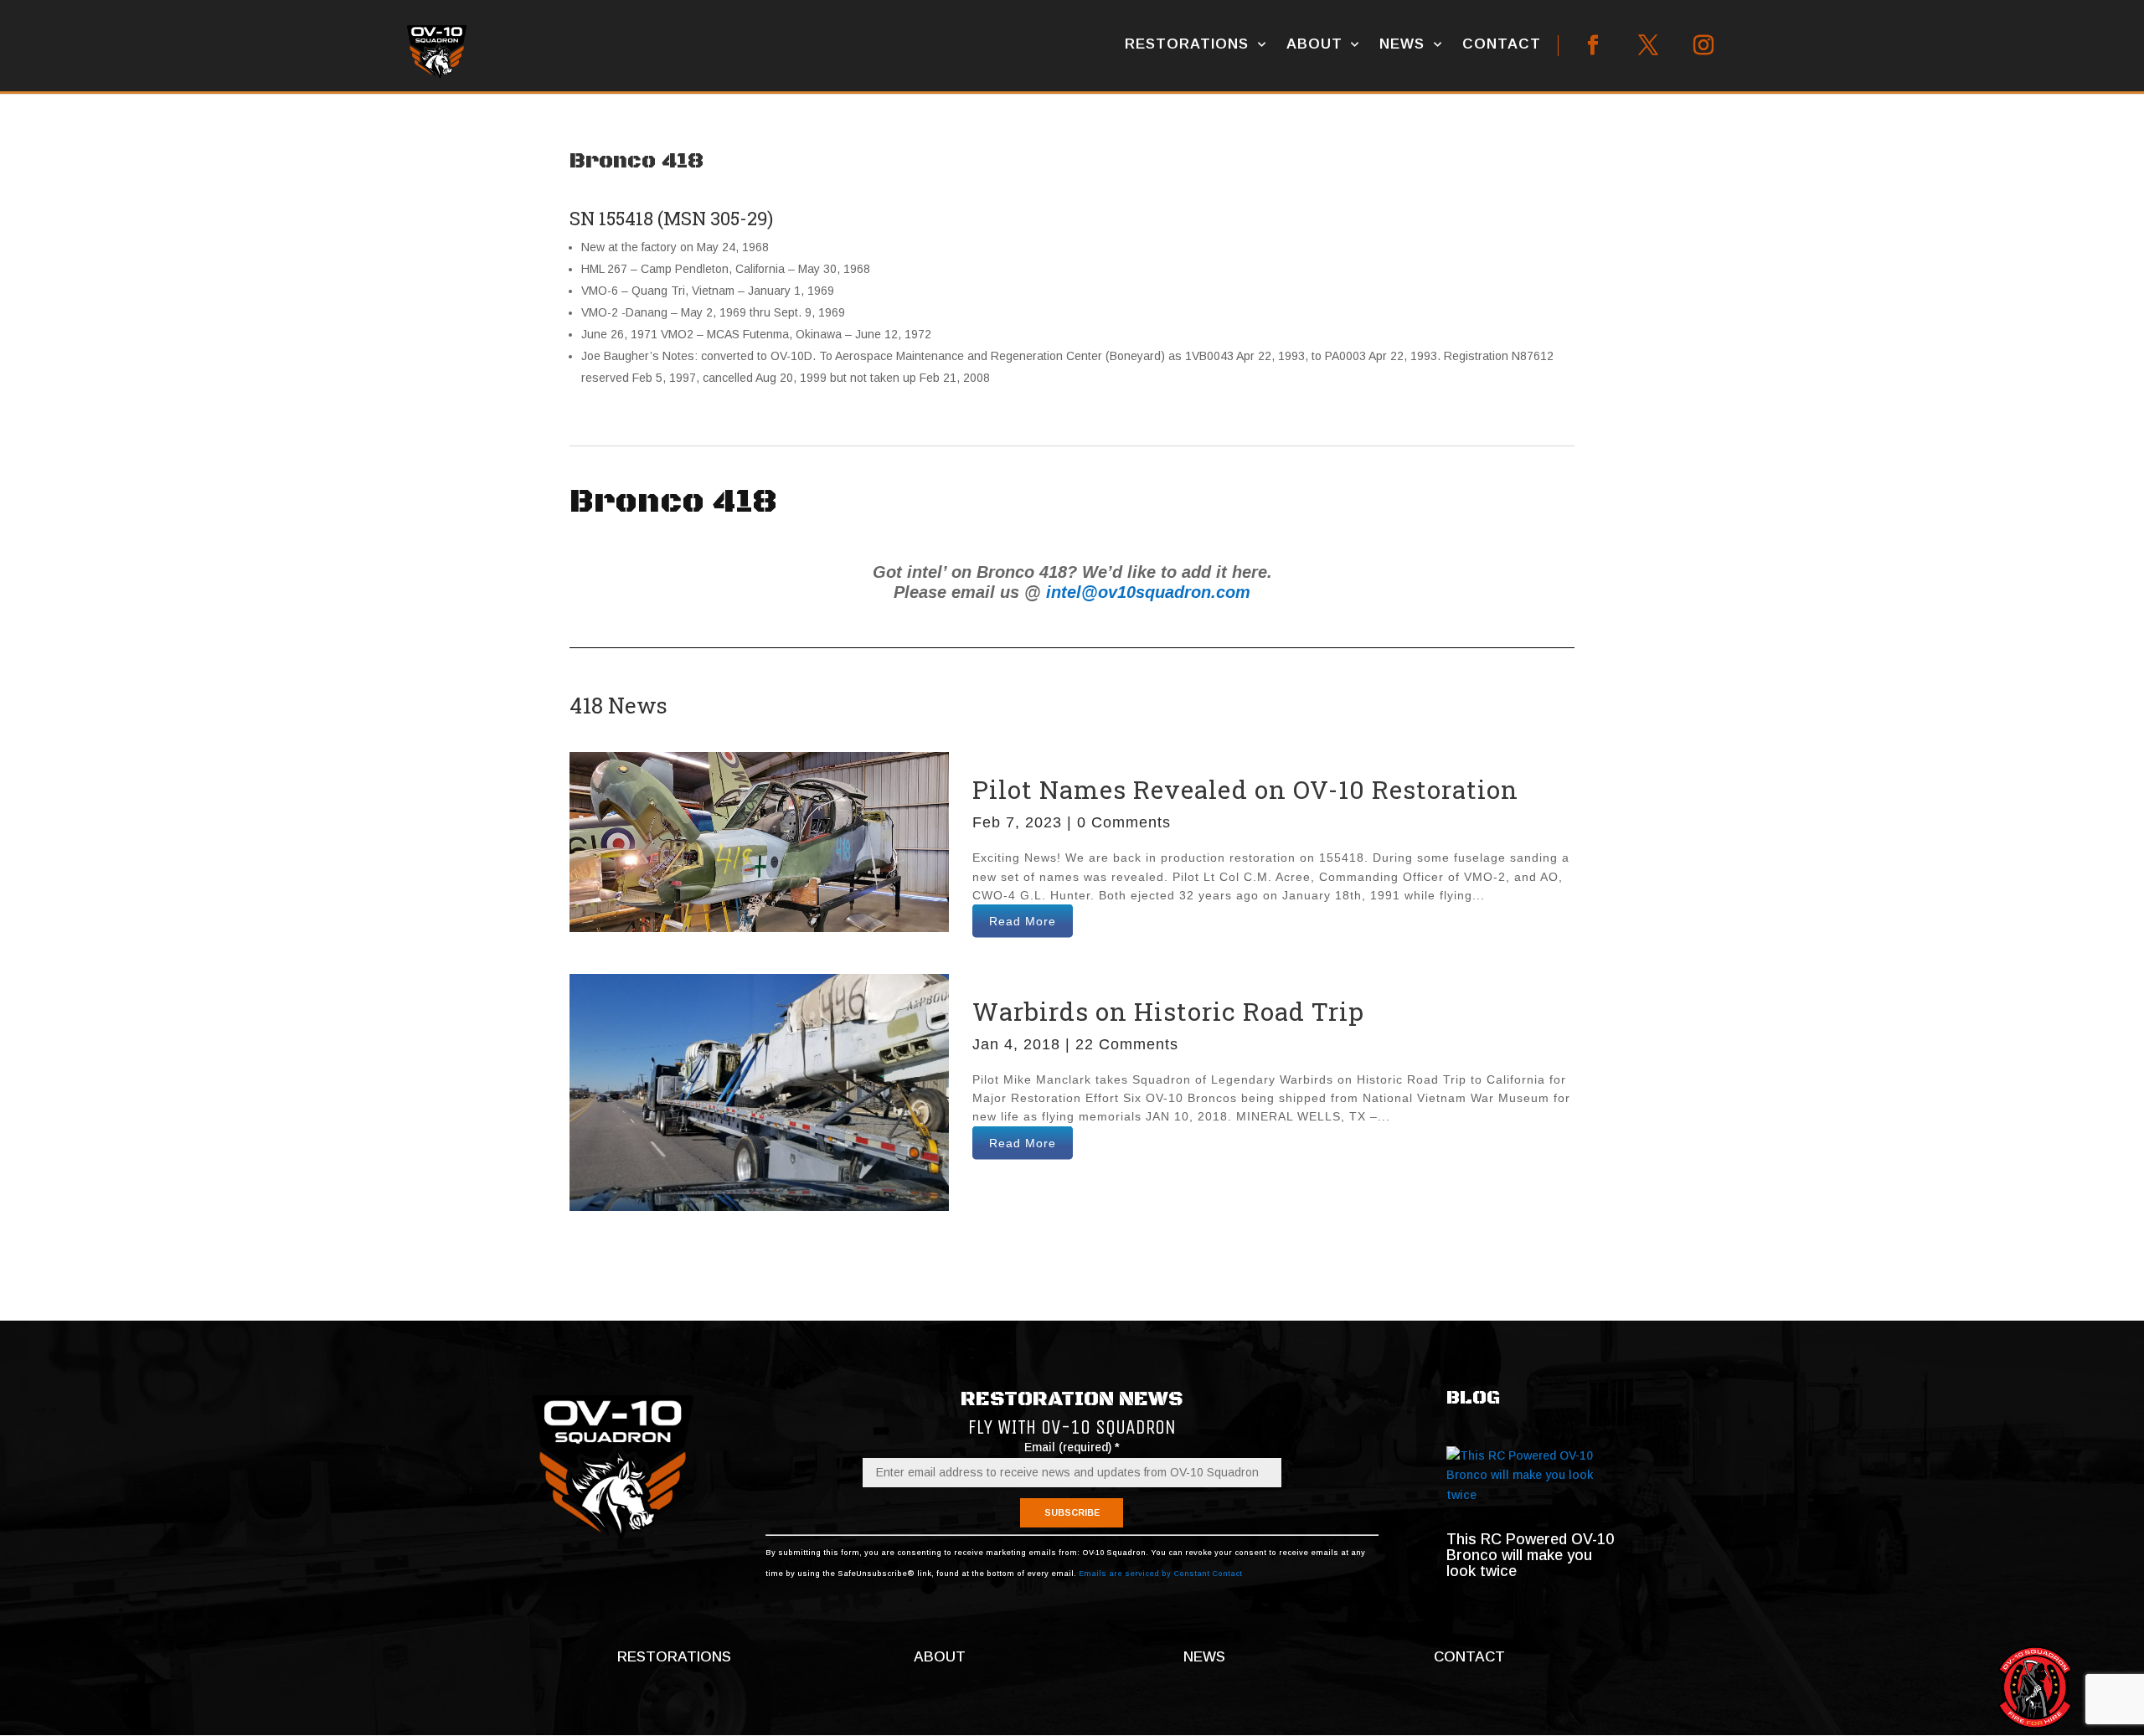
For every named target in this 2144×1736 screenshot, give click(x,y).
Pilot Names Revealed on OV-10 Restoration (1245, 789)
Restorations (1187, 44)
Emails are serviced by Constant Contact (1160, 1574)
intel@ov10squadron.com (1148, 592)
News (1402, 44)
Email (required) (1072, 1447)
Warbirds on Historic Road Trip (1168, 1011)
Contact (1502, 44)
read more (1023, 921)
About (1314, 44)
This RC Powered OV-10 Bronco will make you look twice (1530, 1555)
